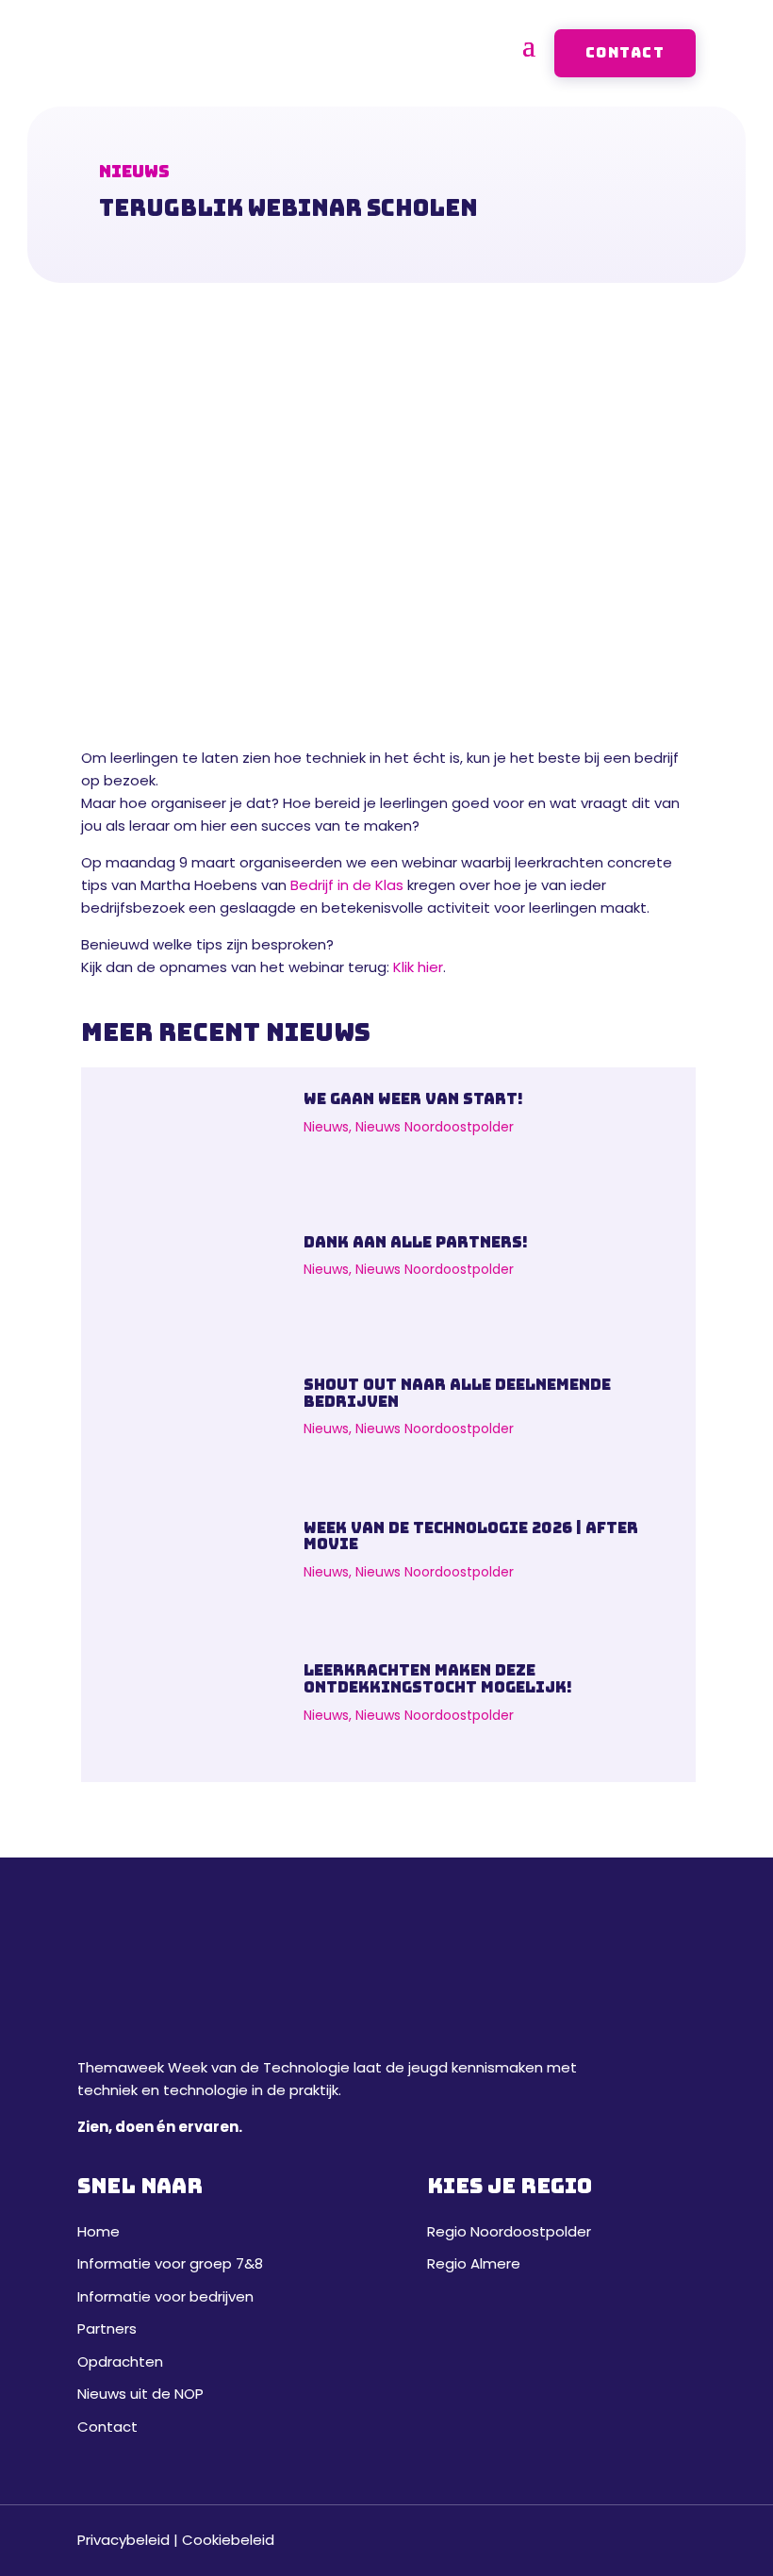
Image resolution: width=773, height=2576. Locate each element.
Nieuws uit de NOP (140, 2394)
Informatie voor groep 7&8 (170, 2263)
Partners (107, 2328)
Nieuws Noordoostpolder (435, 1127)
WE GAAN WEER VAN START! (413, 1099)
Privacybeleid (123, 2540)
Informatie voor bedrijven (165, 2296)
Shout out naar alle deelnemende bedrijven (457, 1393)
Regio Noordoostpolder (509, 2231)
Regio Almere (474, 2263)
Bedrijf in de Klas (347, 885)
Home (99, 2231)
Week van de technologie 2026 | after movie (471, 1536)
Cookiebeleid (228, 2540)
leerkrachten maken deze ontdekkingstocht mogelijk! (438, 1679)
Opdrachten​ (120, 2361)
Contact (625, 53)
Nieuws (326, 1127)
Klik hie (416, 967)
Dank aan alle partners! (416, 1242)
